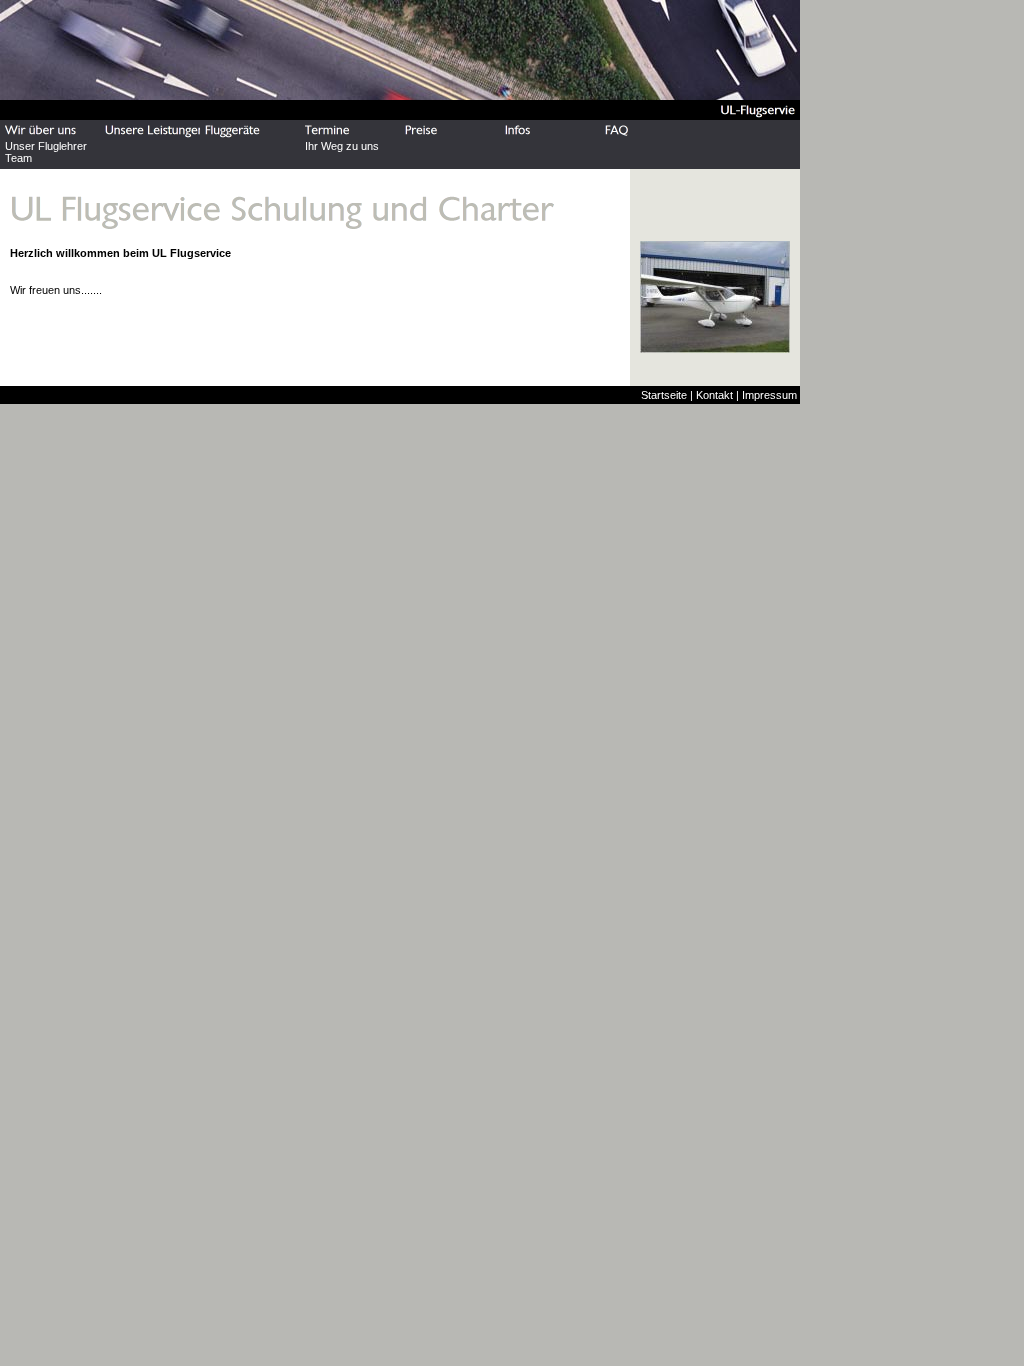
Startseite (664, 395)
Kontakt (714, 395)
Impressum (769, 395)
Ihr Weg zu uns (342, 146)
